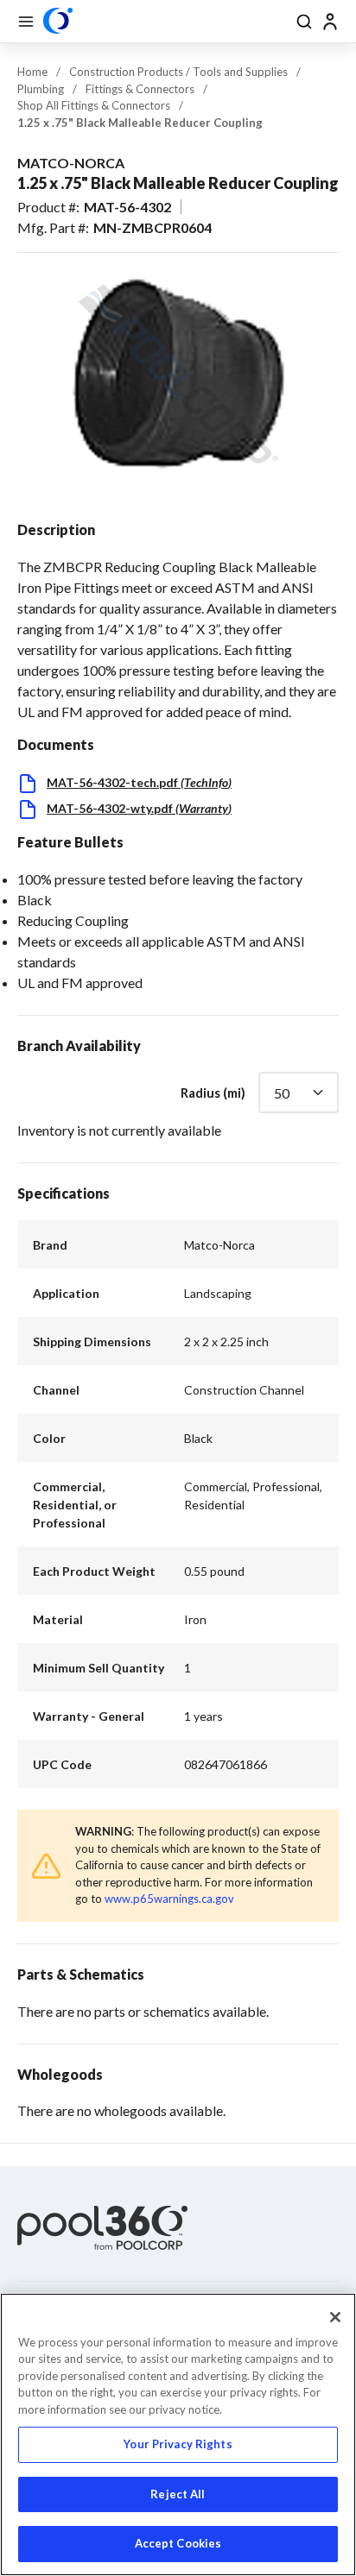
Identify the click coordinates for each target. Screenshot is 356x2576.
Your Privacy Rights (178, 2444)
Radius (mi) (213, 1093)
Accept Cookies (178, 2543)
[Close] (335, 2317)
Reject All (178, 2494)
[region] (178, 2434)
